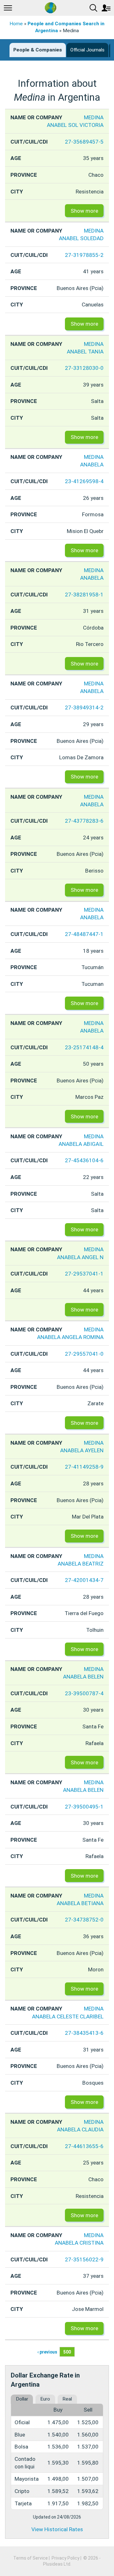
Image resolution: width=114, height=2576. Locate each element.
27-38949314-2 (84, 708)
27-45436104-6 (84, 1160)
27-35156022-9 (84, 2259)
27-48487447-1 (84, 934)
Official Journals (87, 50)
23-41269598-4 (84, 481)
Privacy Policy (66, 2558)
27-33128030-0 (84, 368)
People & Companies (38, 50)
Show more (84, 211)
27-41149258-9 (84, 1467)
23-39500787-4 (84, 1693)
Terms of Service (31, 2558)
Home (16, 24)
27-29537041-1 (84, 1274)
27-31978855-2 (84, 255)
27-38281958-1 (84, 595)
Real (67, 2399)
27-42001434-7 (84, 1580)
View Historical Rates (57, 2529)
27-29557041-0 (84, 1354)
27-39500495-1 (84, 1807)
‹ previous (47, 2352)
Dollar (22, 2399)
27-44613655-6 (84, 2146)
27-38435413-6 (84, 2033)
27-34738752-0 (84, 1920)
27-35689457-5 (84, 142)
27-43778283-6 (84, 821)
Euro (45, 2399)
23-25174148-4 (84, 1047)
